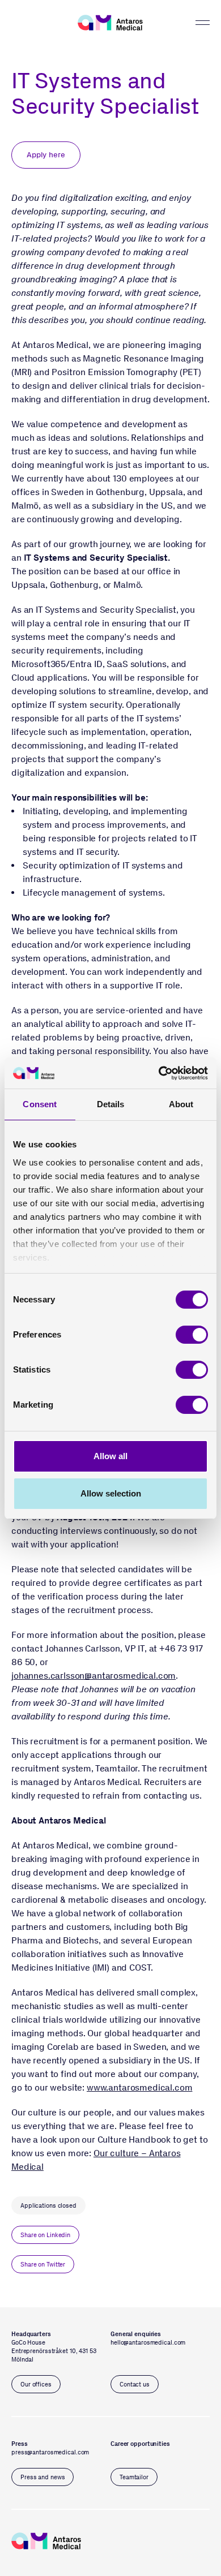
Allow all (110, 1456)
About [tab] (181, 1104)
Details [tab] (111, 1104)
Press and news (42, 2477)
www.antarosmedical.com (139, 2087)
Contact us (135, 2384)
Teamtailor (134, 2477)
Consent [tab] (40, 1104)
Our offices (36, 2384)
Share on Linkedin (45, 2235)
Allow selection (111, 1493)
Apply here (46, 155)
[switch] (192, 1335)
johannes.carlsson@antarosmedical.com (93, 1676)
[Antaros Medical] (110, 23)
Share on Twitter (43, 2265)
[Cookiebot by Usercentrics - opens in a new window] (159, 1073)
